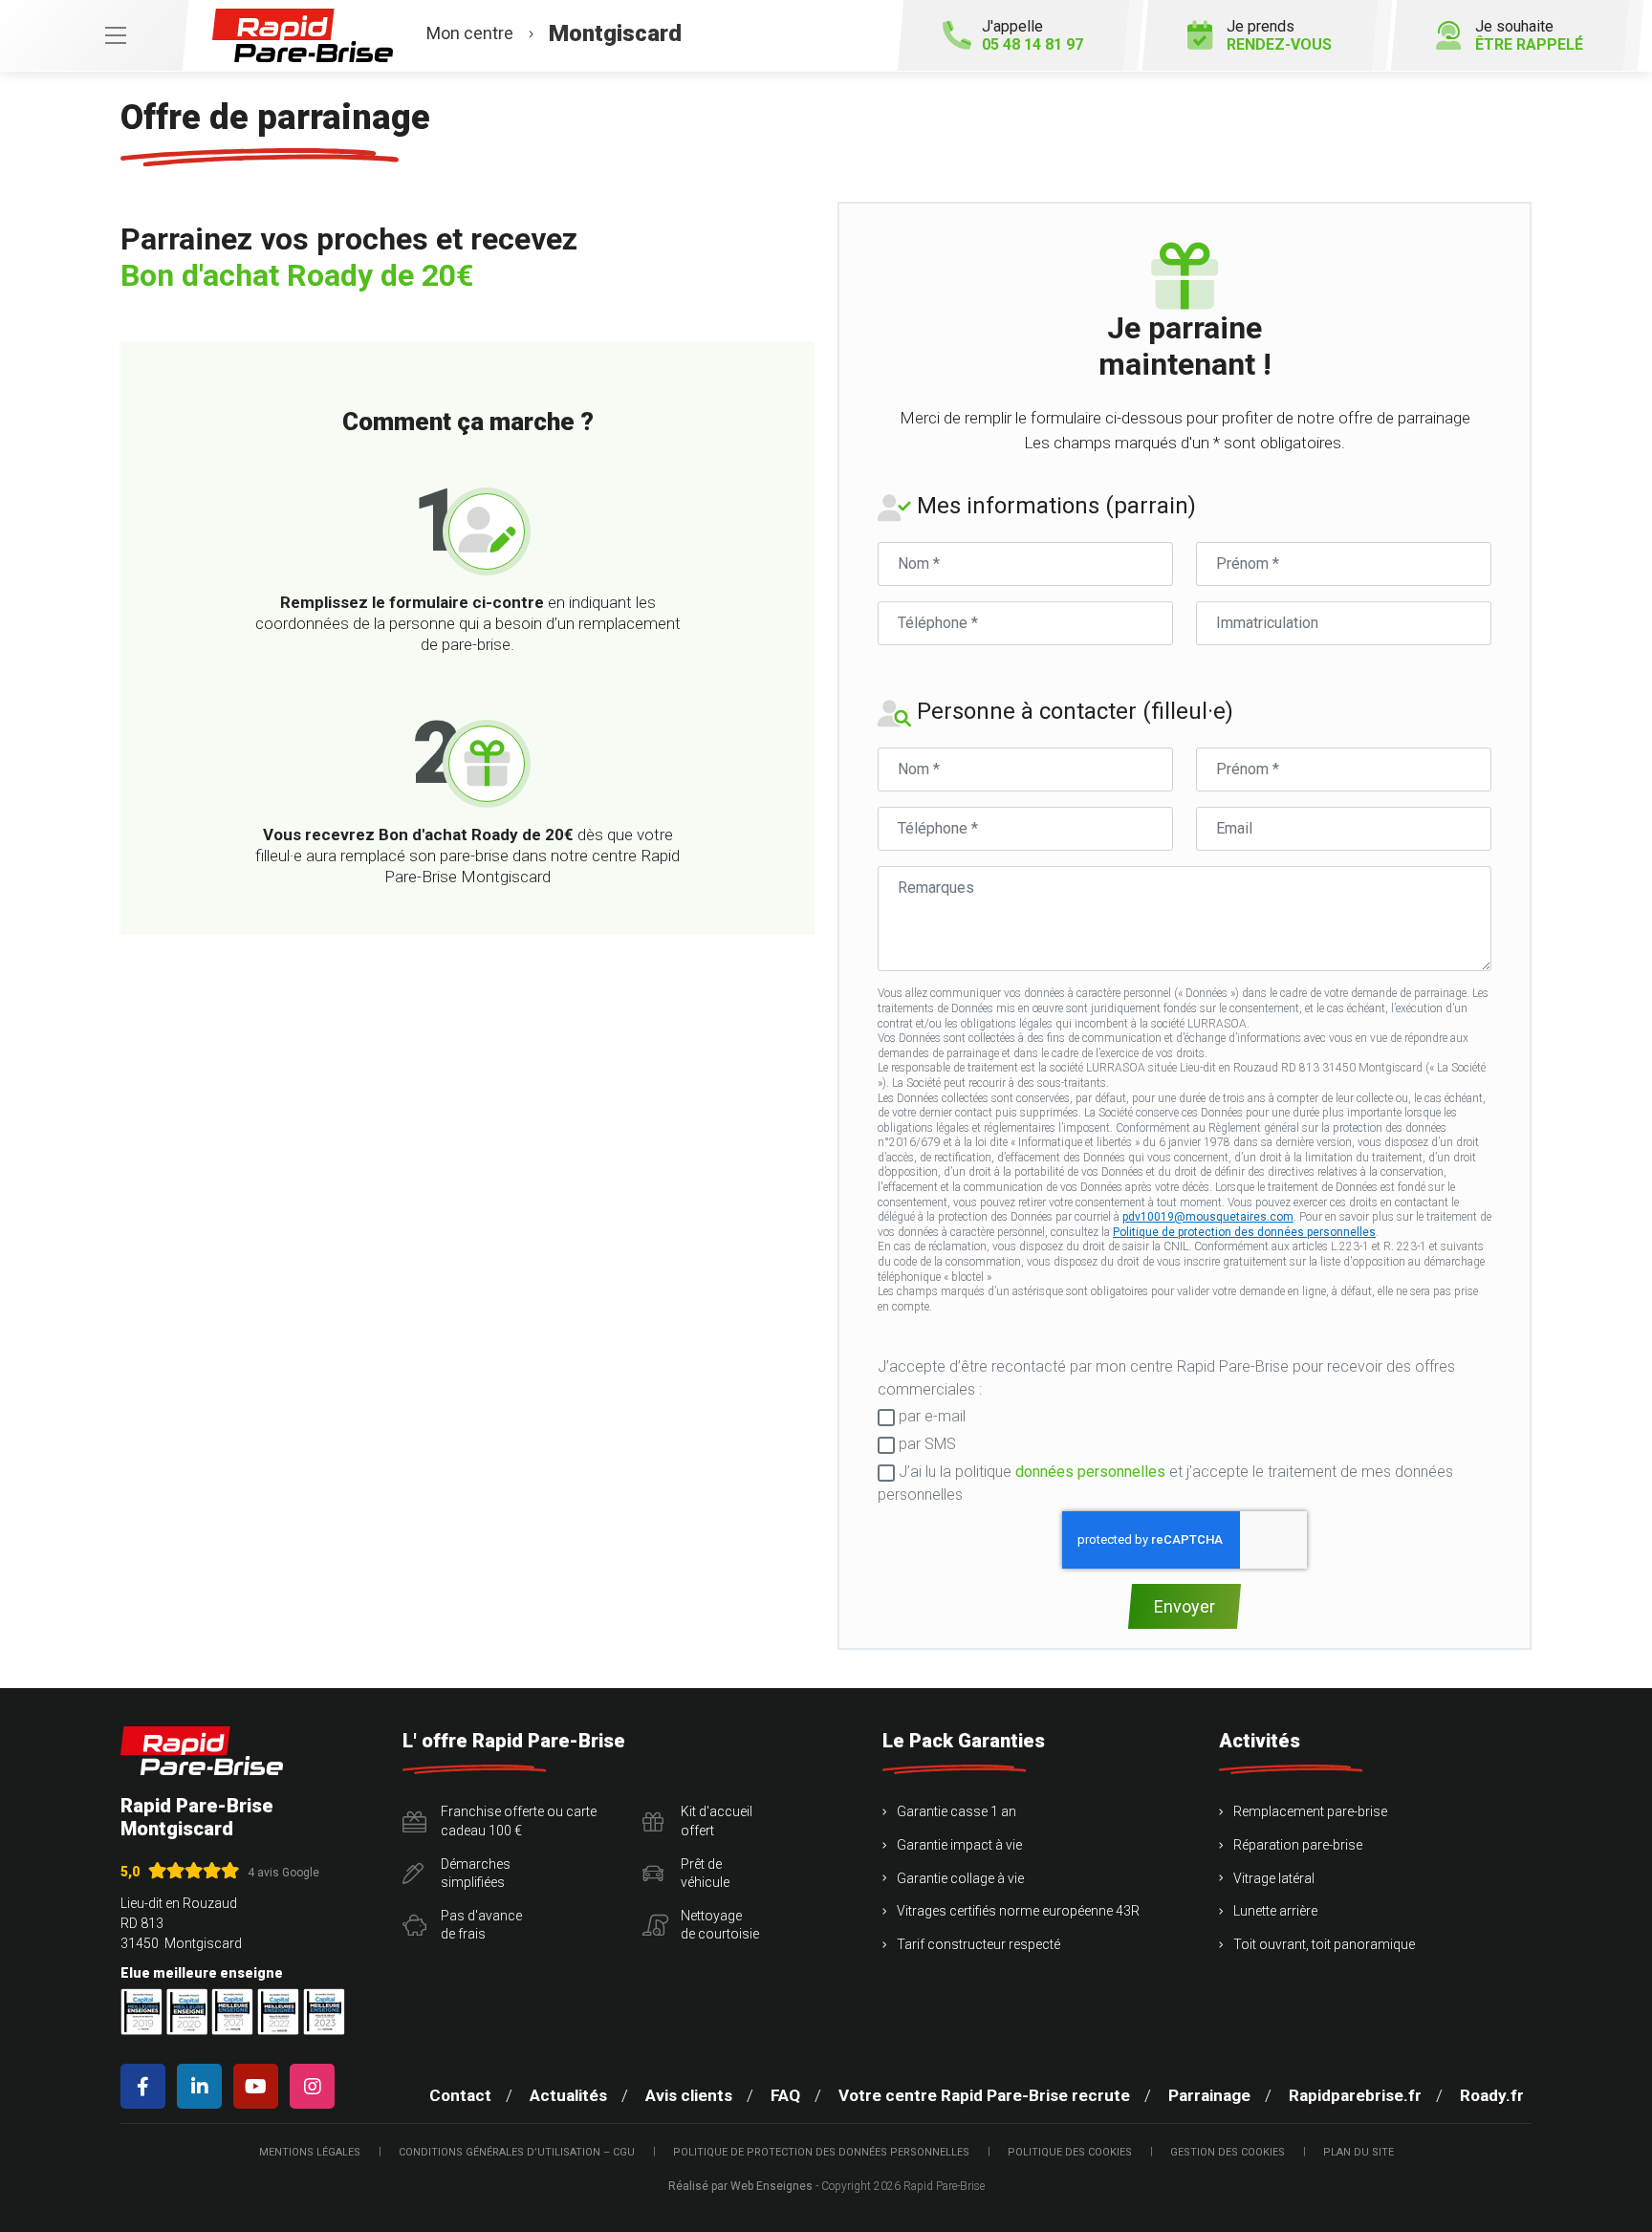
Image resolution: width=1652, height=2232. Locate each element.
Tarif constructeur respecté (978, 1944)
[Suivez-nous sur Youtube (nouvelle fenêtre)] (260, 2086)
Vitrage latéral (1274, 1878)
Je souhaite (1529, 35)
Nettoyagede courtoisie (720, 1925)
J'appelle (1032, 35)
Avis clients (689, 2095)
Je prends (1279, 35)
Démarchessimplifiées (476, 1874)
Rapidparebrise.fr (1355, 2095)
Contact (460, 2095)
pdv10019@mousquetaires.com (1208, 1217)
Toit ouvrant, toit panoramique (1324, 1944)
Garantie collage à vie (960, 1878)
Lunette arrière (1275, 1911)
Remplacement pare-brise (1310, 1811)
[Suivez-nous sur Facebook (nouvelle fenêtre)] (147, 2086)
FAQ (785, 2095)
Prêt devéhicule (705, 1874)
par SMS (925, 1444)
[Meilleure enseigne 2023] (324, 2012)
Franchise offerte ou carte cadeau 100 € (519, 1821)
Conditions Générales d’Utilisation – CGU (517, 2152)
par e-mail (930, 1416)
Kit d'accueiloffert (717, 1821)
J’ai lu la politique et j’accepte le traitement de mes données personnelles (1165, 1483)
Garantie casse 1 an (956, 1811)
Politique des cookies (1070, 2152)
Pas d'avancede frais (481, 1925)
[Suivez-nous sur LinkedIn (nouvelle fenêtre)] (203, 2086)
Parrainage (1209, 2095)
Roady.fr (1492, 2095)
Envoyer (1185, 1606)
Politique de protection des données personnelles (1244, 1232)
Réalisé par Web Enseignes (740, 2186)
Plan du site (1359, 2152)
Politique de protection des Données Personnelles (821, 2152)
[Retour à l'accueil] (202, 1751)
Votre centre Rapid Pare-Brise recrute (984, 2095)
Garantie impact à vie (959, 1845)
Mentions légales (310, 2152)
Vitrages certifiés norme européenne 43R (1018, 1911)
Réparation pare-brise (1298, 1845)
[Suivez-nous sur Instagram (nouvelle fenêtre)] (316, 2086)
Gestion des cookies (1228, 2152)
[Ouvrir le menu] (94, 35)
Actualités (568, 2095)
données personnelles (1090, 1472)
